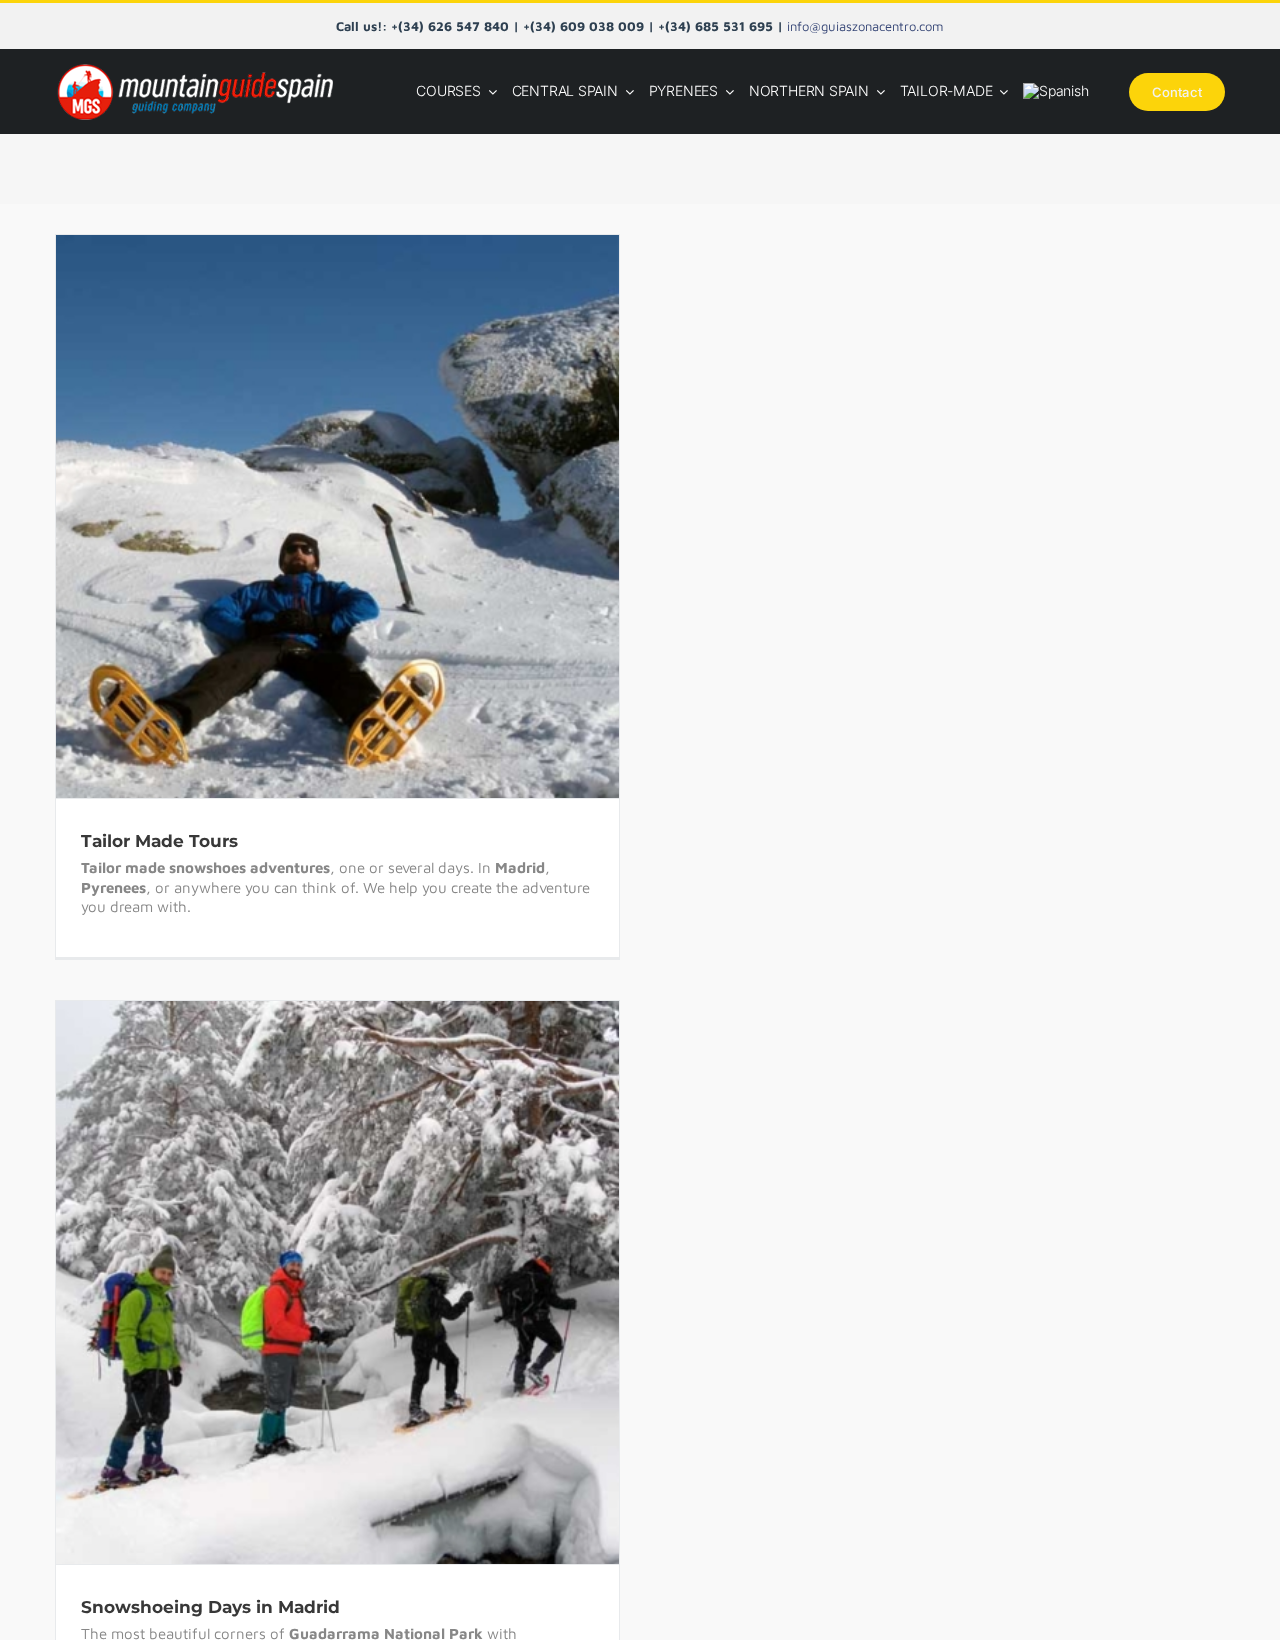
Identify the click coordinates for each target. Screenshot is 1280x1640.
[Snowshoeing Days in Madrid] (337, 1282)
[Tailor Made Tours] (337, 516)
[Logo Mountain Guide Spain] (195, 65)
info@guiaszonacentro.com (865, 26)
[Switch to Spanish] (1056, 91)
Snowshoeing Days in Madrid (313, 1263)
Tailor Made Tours (313, 497)
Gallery (362, 497)
